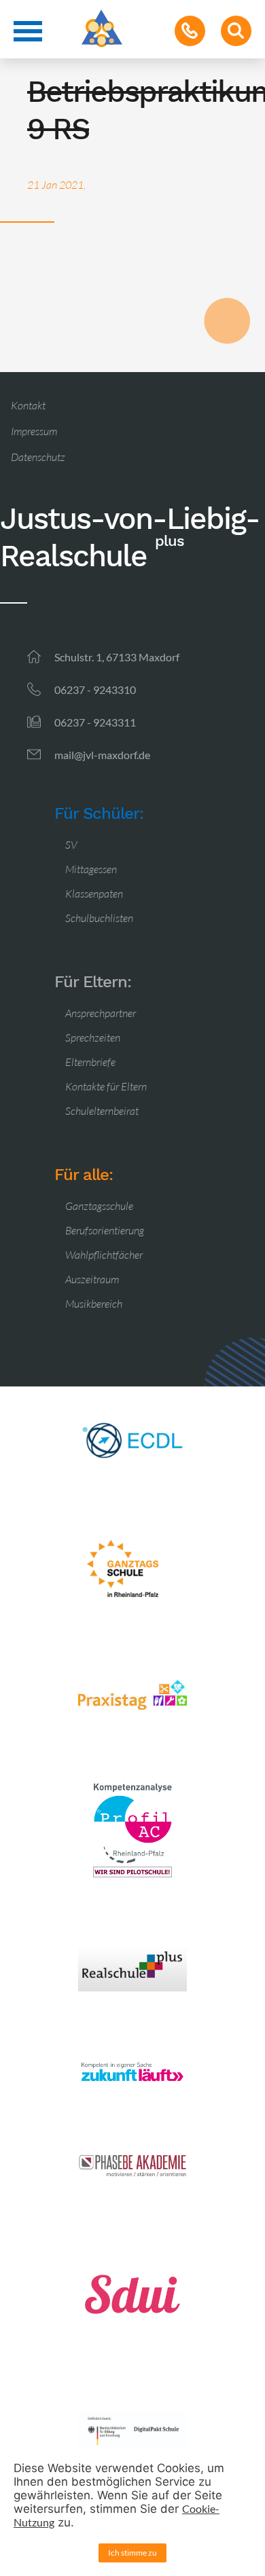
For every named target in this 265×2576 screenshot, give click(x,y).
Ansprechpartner (101, 1013)
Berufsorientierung (105, 1230)
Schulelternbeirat (102, 1111)
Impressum (34, 431)
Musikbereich (94, 1304)
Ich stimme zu (132, 2553)
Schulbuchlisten (99, 918)
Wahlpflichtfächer (104, 1255)
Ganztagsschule (99, 1206)
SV (71, 845)
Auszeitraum (92, 1279)
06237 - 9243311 (95, 722)
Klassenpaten (94, 894)
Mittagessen (91, 869)
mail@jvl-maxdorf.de (102, 755)
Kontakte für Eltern (106, 1086)
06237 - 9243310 (95, 689)
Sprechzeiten (93, 1037)
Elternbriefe (90, 1062)
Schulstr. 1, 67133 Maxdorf (117, 657)
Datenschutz (38, 457)
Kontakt (28, 405)
